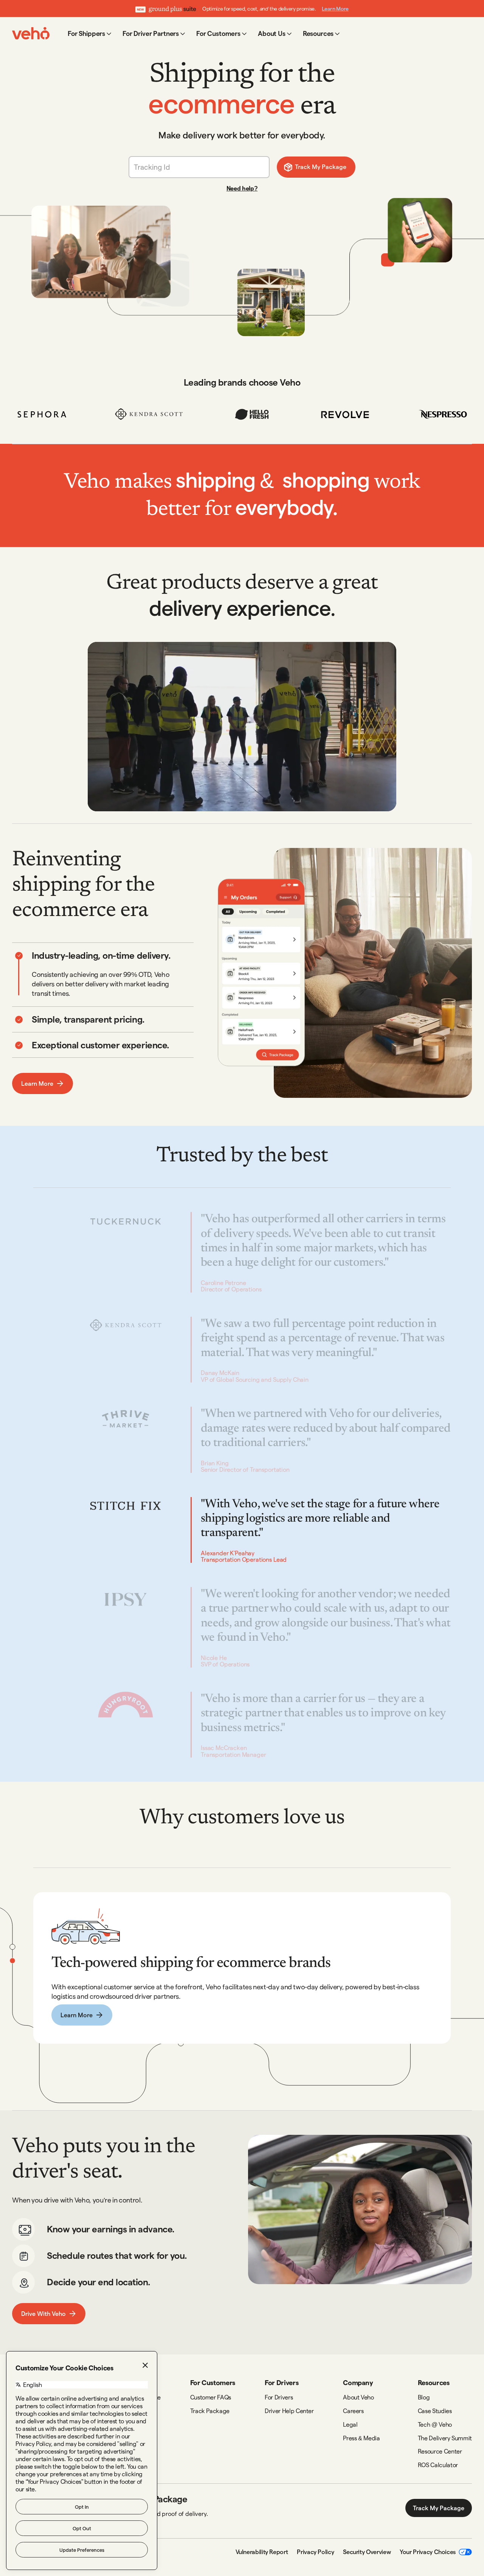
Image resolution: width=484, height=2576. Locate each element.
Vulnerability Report (262, 2552)
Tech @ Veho (435, 2424)
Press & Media (361, 2438)
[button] (90, 33)
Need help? (242, 188)
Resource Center (440, 2451)
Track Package (210, 2411)
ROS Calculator (438, 2465)
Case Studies (435, 2411)
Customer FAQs (211, 2397)
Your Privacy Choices (428, 2552)
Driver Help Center (289, 2411)
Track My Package (439, 2508)
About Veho (358, 2397)
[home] (31, 33)
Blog (424, 2397)
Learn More (335, 9)
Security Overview (367, 2552)
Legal (350, 2424)
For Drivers (279, 2397)
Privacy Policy (315, 2552)
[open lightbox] (242, 727)
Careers (353, 2411)
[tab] (103, 975)
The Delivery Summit (445, 2438)
